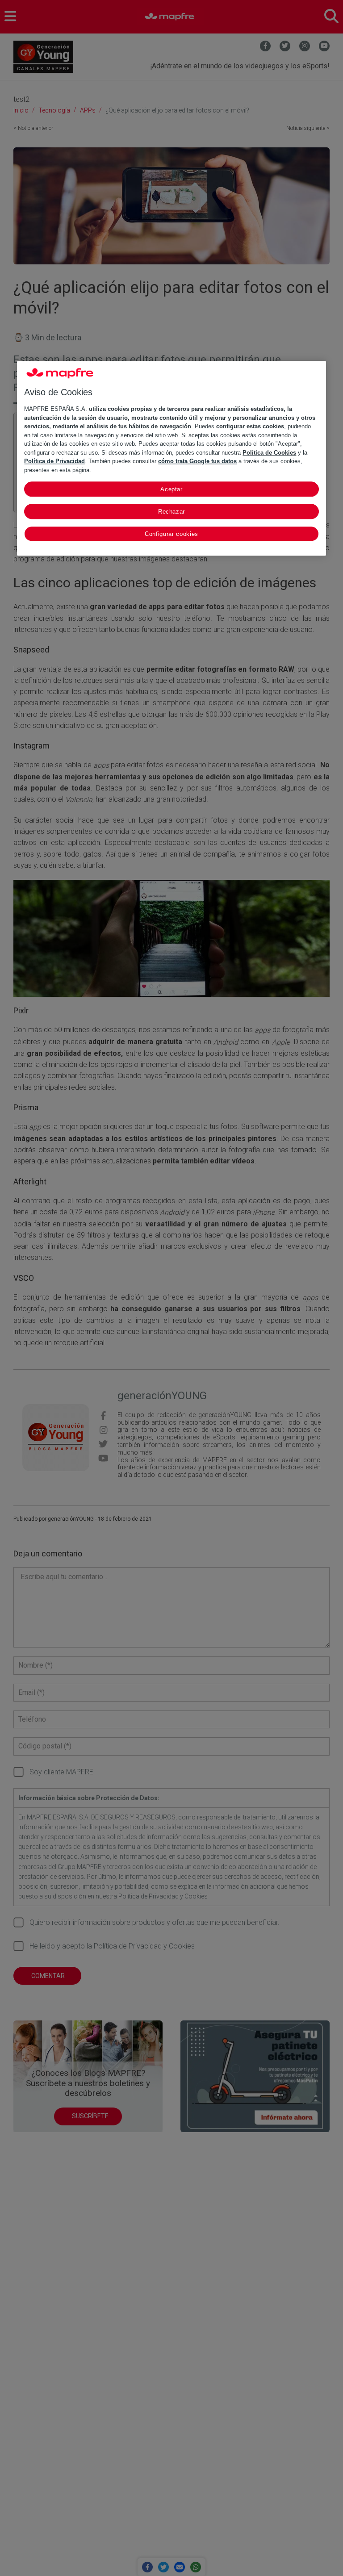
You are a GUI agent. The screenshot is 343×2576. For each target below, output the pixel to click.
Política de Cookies (269, 453)
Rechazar (171, 512)
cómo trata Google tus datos (197, 461)
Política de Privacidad (54, 461)
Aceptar (171, 489)
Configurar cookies (171, 534)
